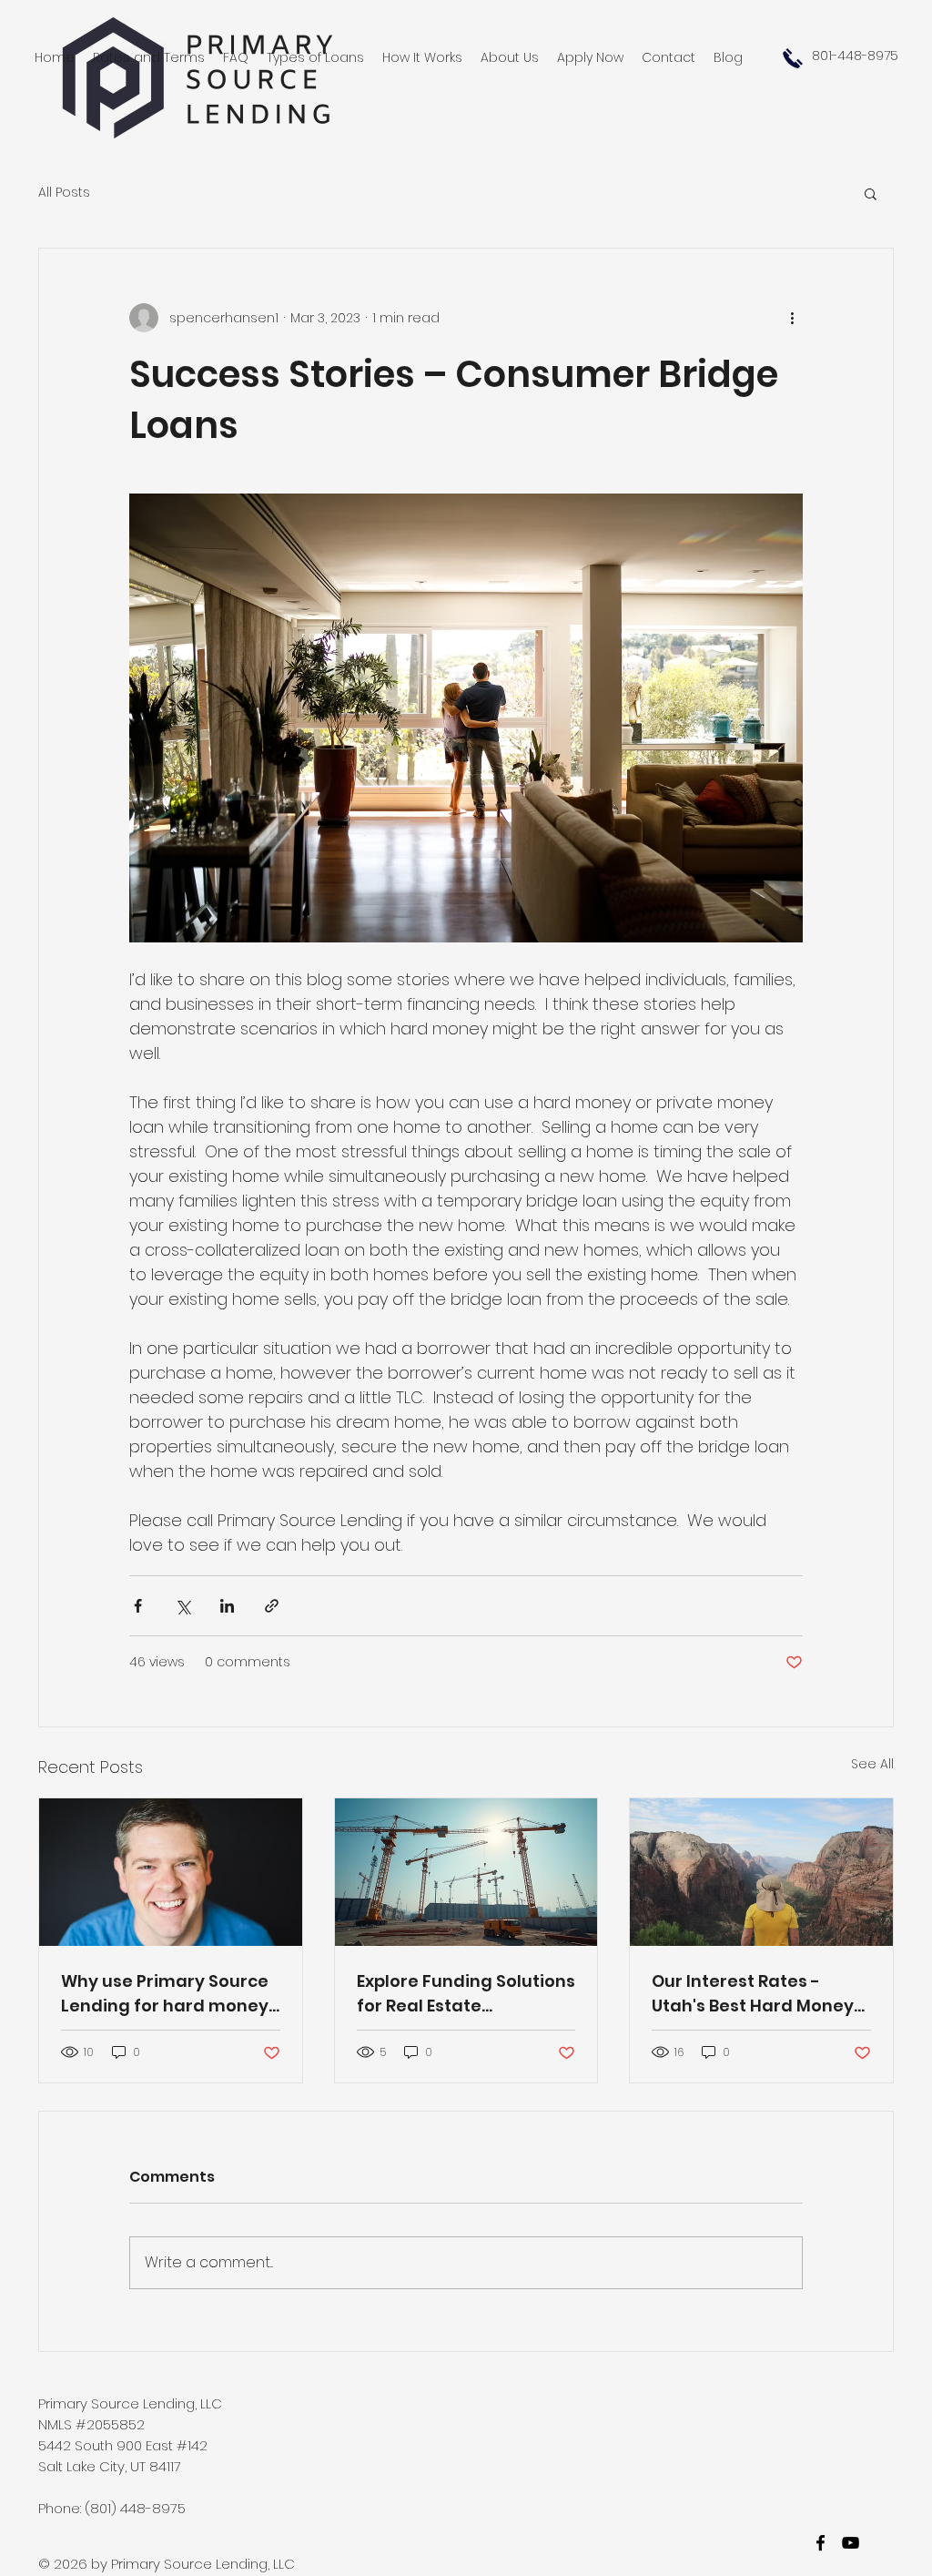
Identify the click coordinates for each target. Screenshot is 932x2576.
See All (872, 1764)
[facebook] (821, 2543)
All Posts (64, 193)
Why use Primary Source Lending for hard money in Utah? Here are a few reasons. (165, 1994)
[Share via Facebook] (138, 1606)
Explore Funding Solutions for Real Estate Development (466, 1994)
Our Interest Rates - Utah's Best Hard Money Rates (753, 1994)
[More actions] (792, 318)
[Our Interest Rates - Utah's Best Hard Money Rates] (761, 1872)
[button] (871, 193)
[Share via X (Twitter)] (182, 1606)
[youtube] (851, 2543)
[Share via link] (272, 1606)
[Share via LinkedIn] (227, 1606)
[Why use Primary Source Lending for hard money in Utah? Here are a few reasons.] (171, 1872)
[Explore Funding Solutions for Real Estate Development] (466, 1872)
